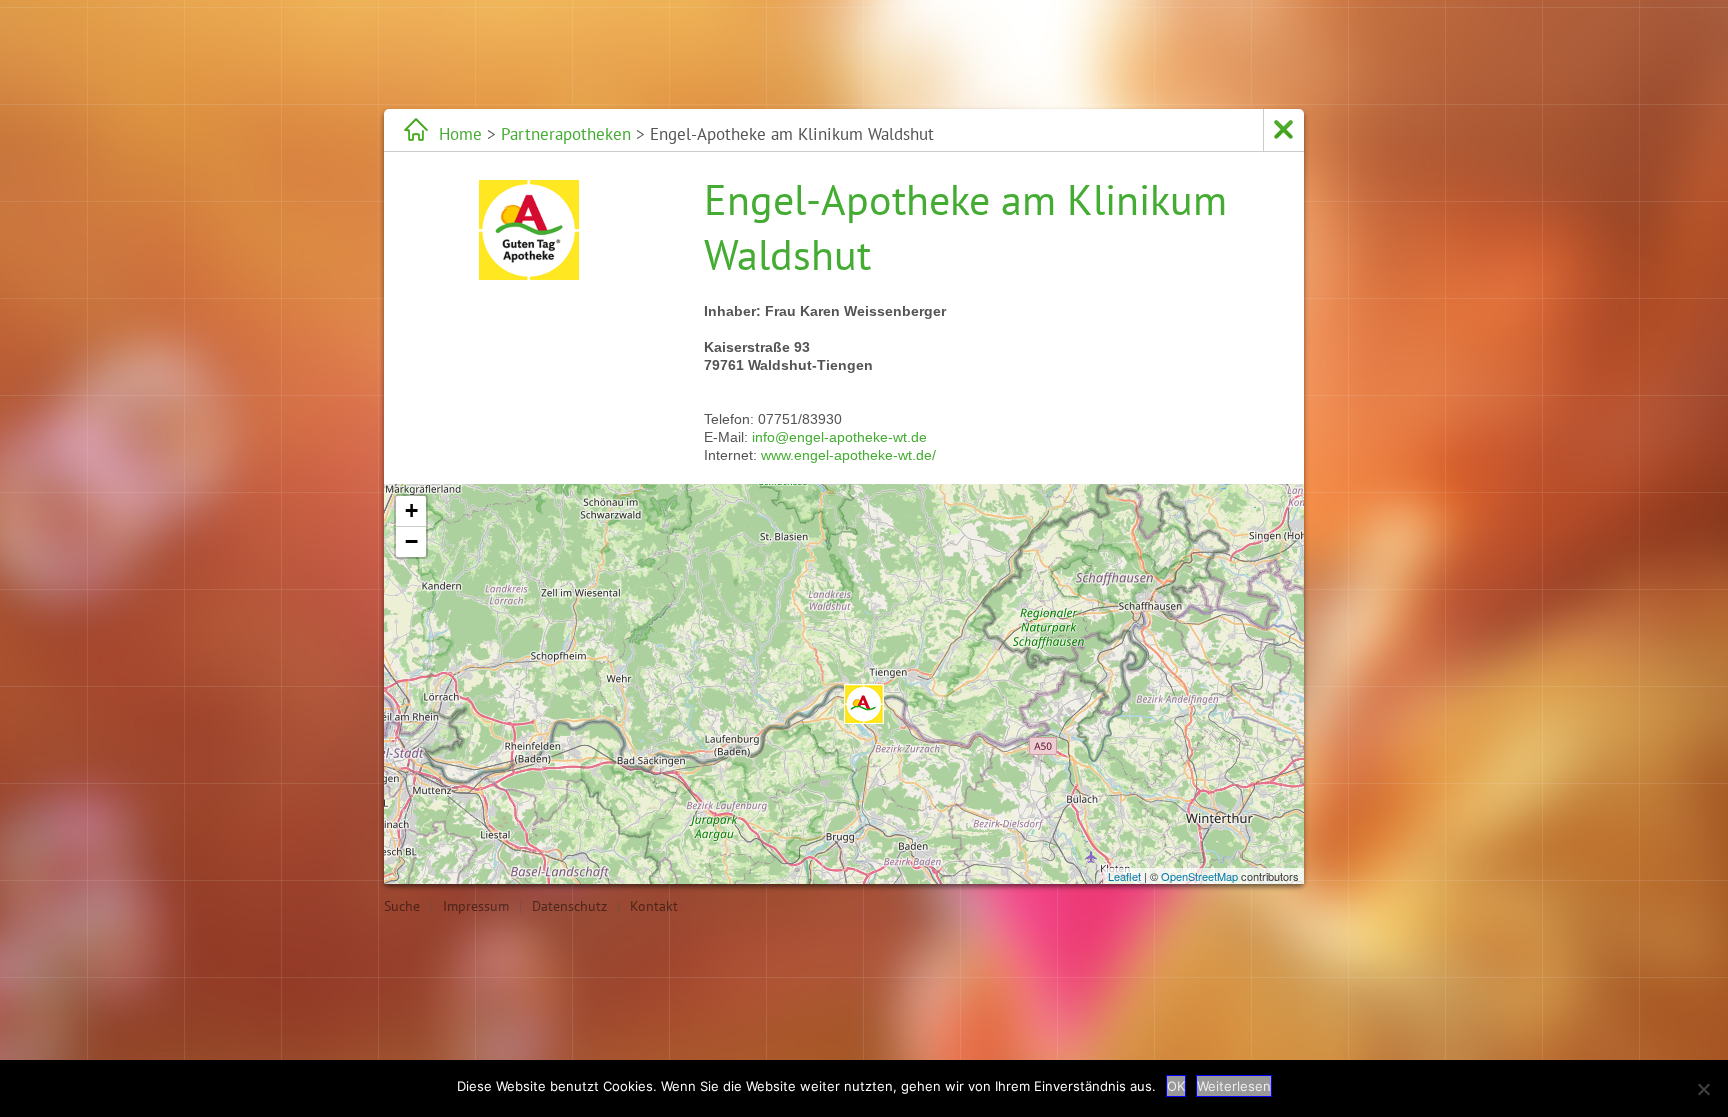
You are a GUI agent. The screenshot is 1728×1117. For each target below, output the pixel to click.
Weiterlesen (1234, 1086)
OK (1176, 1086)
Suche (402, 906)
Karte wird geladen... (841, 684)
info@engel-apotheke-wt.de (839, 437)
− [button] (411, 541)
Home (460, 134)
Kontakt (654, 906)
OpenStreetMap (1199, 876)
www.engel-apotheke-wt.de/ (848, 455)
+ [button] (411, 510)
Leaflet (1124, 876)
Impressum (476, 906)
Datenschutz (569, 906)
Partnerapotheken (566, 134)
